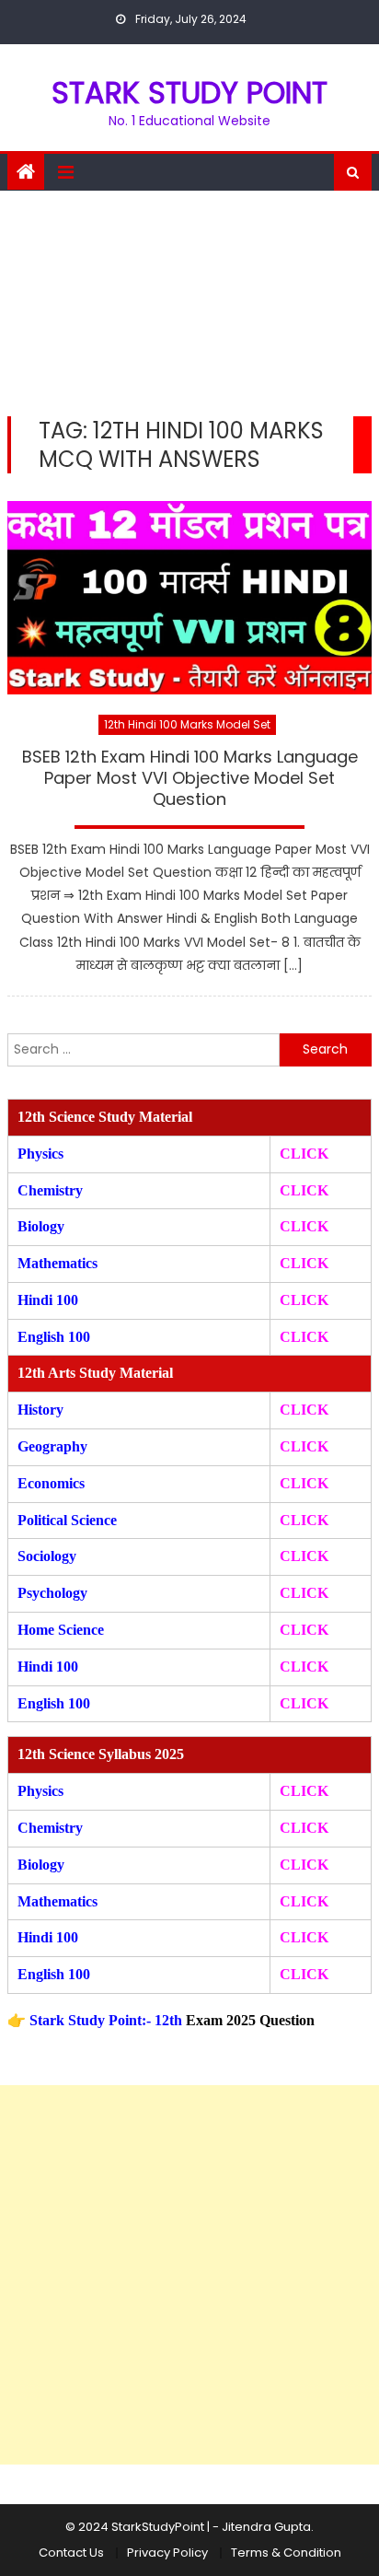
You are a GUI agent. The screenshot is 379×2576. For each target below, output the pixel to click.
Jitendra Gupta (266, 2527)
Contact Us (71, 2553)
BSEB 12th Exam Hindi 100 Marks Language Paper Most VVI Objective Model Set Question (190, 779)
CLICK (304, 1263)
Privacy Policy (167, 2553)
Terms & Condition (286, 2553)
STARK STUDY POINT (189, 93)
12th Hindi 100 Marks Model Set (187, 724)
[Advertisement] (189, 299)
